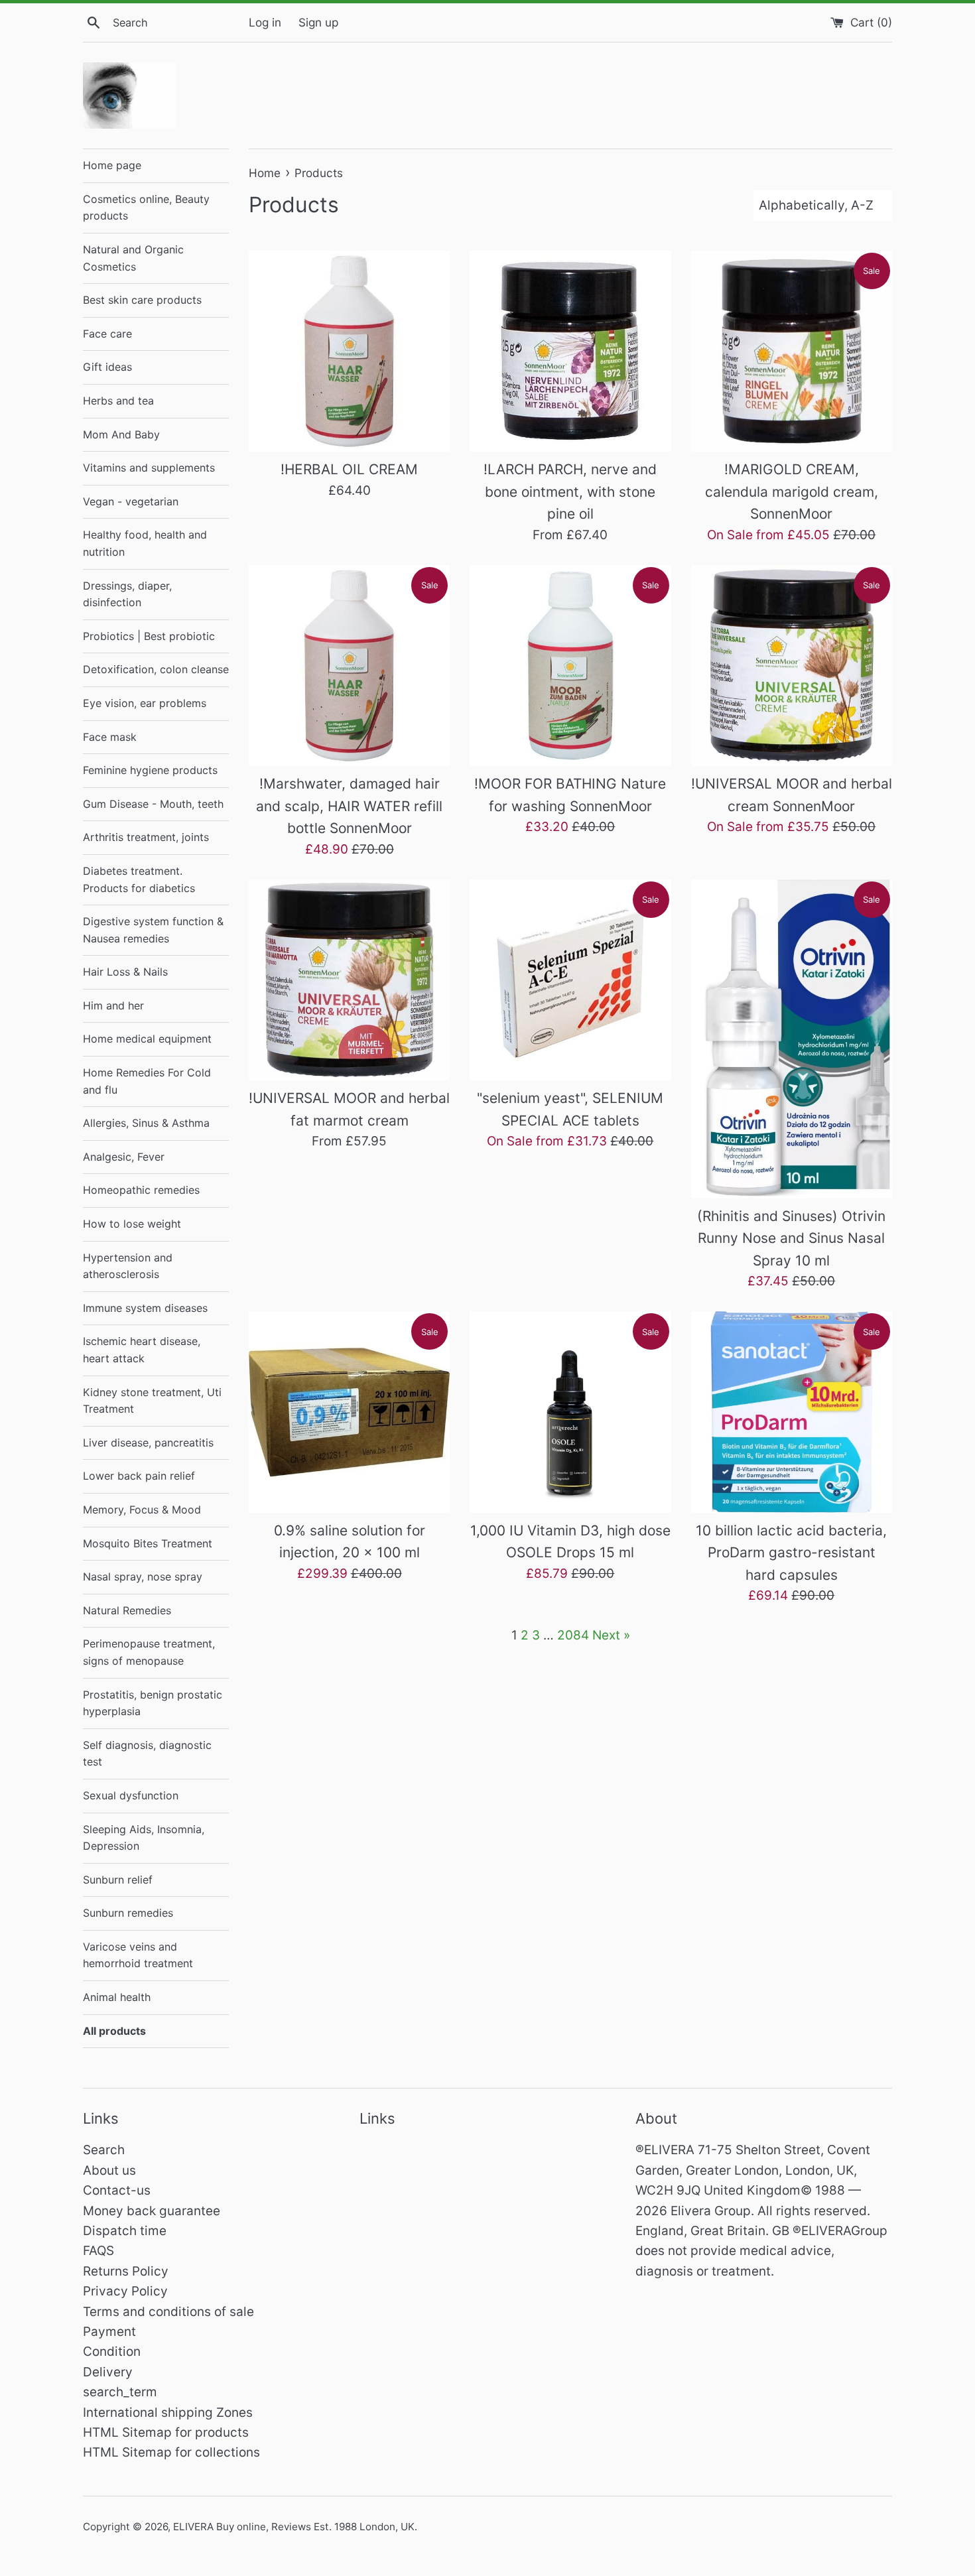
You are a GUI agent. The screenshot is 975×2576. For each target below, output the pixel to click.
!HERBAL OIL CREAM (349, 469)
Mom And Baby (121, 434)
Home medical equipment (147, 1039)
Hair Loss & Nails (125, 972)
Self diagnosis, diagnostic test (147, 1754)
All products (114, 2031)
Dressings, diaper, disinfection (127, 594)
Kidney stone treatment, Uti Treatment (152, 1401)
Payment (109, 2332)
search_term (120, 2392)
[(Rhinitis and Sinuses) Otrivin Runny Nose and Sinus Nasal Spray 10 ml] (792, 1039)
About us (109, 2170)
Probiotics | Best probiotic (149, 636)
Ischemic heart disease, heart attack (142, 1350)
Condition (112, 2351)
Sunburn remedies (128, 1913)
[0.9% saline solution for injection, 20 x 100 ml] (349, 1412)
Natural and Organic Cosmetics (133, 258)
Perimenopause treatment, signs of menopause (149, 1652)
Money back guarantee (152, 2211)
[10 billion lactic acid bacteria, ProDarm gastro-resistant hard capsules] (792, 1412)
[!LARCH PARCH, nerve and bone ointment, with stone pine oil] (570, 351)
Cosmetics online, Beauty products (146, 208)
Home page (112, 165)
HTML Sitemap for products (166, 2432)
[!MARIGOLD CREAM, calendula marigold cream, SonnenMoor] (792, 351)
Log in (265, 22)
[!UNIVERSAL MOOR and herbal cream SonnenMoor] (792, 666)
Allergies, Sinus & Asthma (146, 1123)
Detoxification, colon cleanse (156, 669)
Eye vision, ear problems (145, 703)
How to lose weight (132, 1224)
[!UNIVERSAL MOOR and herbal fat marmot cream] (349, 980)
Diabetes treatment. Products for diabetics (139, 879)
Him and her (113, 1005)
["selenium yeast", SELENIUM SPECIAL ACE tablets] (570, 980)
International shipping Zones (168, 2413)
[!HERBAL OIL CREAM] (349, 351)
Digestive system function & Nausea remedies (153, 930)
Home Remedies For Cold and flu (147, 1081)
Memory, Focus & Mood (142, 1510)
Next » (611, 1635)
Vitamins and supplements (149, 468)
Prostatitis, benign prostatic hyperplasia (153, 1703)
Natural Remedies (127, 1610)
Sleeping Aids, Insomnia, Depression (144, 1838)
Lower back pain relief (139, 1476)
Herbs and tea (118, 401)
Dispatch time (125, 2231)
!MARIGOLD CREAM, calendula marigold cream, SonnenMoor (792, 491)
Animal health (117, 1997)
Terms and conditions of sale (168, 2312)
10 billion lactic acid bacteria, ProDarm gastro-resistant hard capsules (791, 1553)
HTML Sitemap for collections (171, 2452)
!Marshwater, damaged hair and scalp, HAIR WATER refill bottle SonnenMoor (349, 806)
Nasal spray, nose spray (143, 1577)
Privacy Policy (125, 2291)
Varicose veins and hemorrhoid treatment (138, 1955)
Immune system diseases (145, 1308)
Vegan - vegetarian (131, 501)
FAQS (98, 2251)
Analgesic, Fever (124, 1157)
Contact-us (117, 2190)
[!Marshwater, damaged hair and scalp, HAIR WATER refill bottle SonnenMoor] (349, 666)
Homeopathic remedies (141, 1190)
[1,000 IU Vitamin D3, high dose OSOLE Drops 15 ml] (570, 1412)
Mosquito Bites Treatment (148, 1543)
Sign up (318, 22)
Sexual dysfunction (131, 1795)
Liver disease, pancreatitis (148, 1443)
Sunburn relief (118, 1880)
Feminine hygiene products (150, 770)
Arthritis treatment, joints (146, 837)
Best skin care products (142, 300)
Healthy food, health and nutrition (145, 543)
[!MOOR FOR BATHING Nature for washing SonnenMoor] (570, 666)
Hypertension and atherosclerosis (128, 1266)
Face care (107, 334)
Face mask (110, 737)
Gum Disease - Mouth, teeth (153, 804)
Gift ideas (107, 367)
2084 (573, 1635)
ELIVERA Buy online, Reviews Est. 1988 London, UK (294, 2527)
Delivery (108, 2372)
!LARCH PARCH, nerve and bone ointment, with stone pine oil (570, 491)
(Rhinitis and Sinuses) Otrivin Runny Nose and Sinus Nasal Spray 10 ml (791, 1238)
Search (104, 2150)
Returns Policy (126, 2271)
